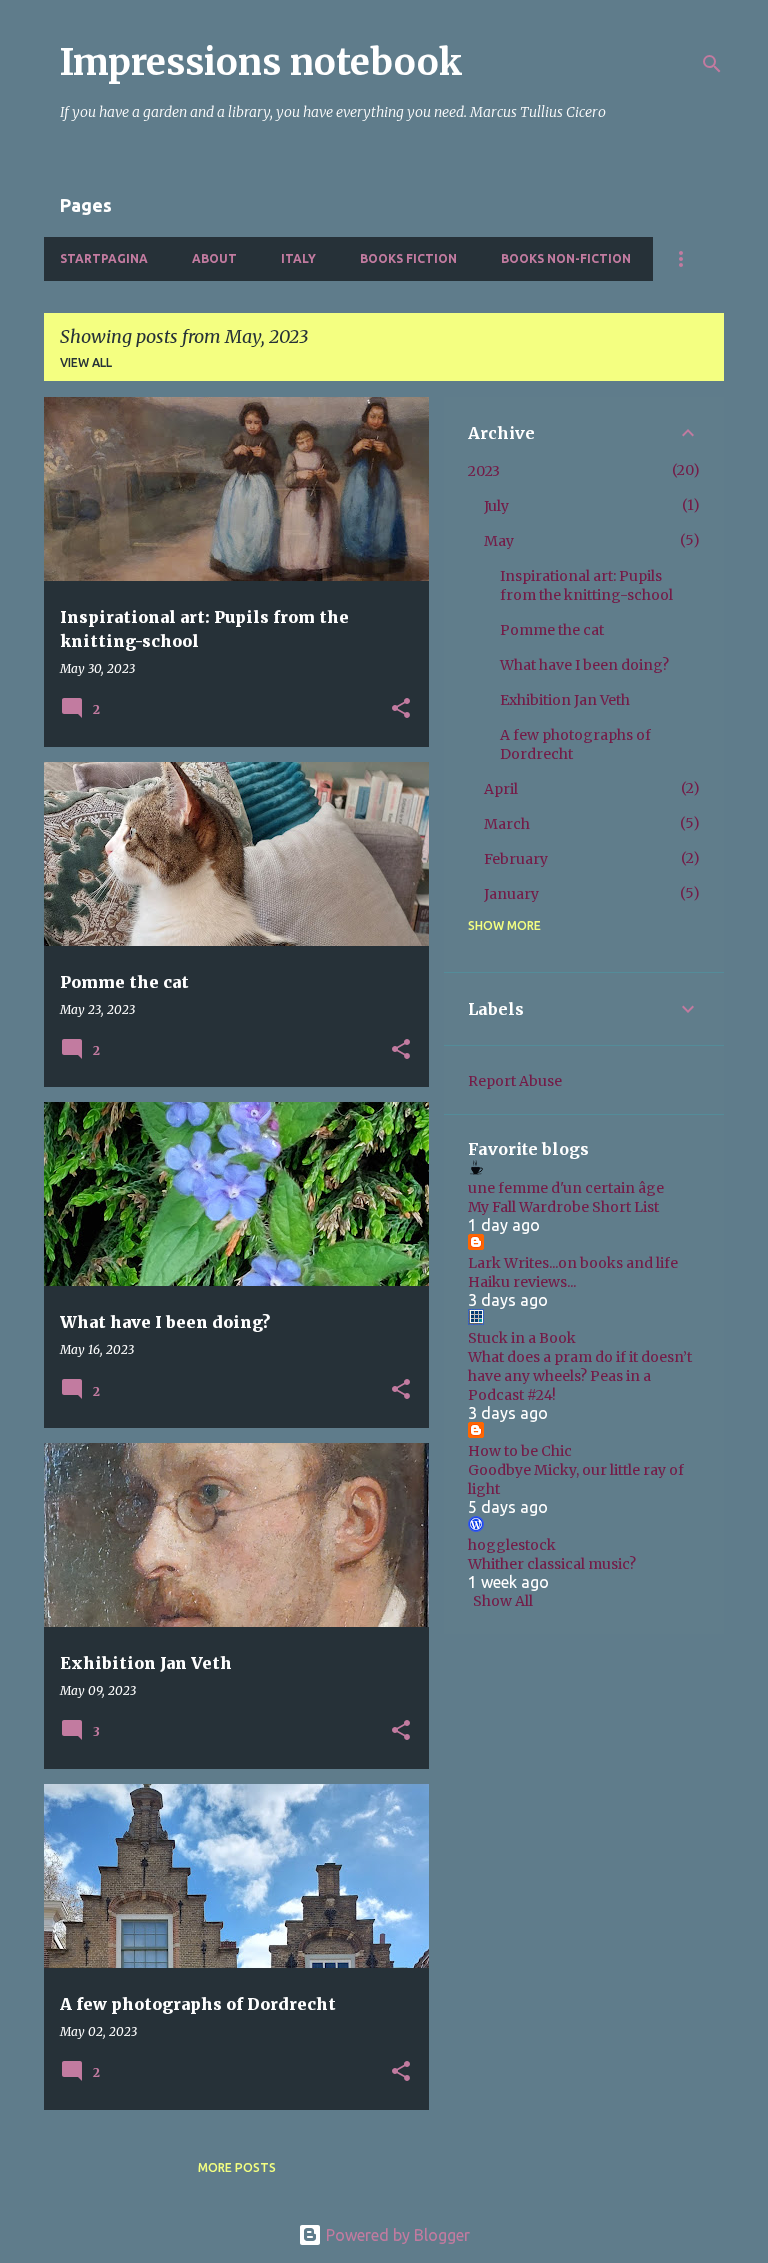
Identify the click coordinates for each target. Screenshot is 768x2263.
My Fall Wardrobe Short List (563, 1207)
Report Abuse (515, 1081)
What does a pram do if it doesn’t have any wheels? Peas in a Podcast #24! (580, 1376)
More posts (237, 2167)
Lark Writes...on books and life (573, 1263)
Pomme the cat (552, 630)
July (496, 506)
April (501, 789)
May (499, 541)
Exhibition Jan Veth (565, 700)
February (516, 859)
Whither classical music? (552, 1564)
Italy (298, 258)
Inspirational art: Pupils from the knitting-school (586, 585)
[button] (401, 709)
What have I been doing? (584, 665)
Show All (503, 1601)
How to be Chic (520, 1451)
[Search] (712, 64)
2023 (484, 471)
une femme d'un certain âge (566, 1188)
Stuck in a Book (522, 1338)
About (214, 258)
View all (86, 362)
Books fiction (408, 258)
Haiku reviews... (522, 1282)
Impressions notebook (261, 62)
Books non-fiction (566, 258)
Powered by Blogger (396, 2235)
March (507, 824)
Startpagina (104, 258)
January (511, 894)
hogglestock (512, 1545)
